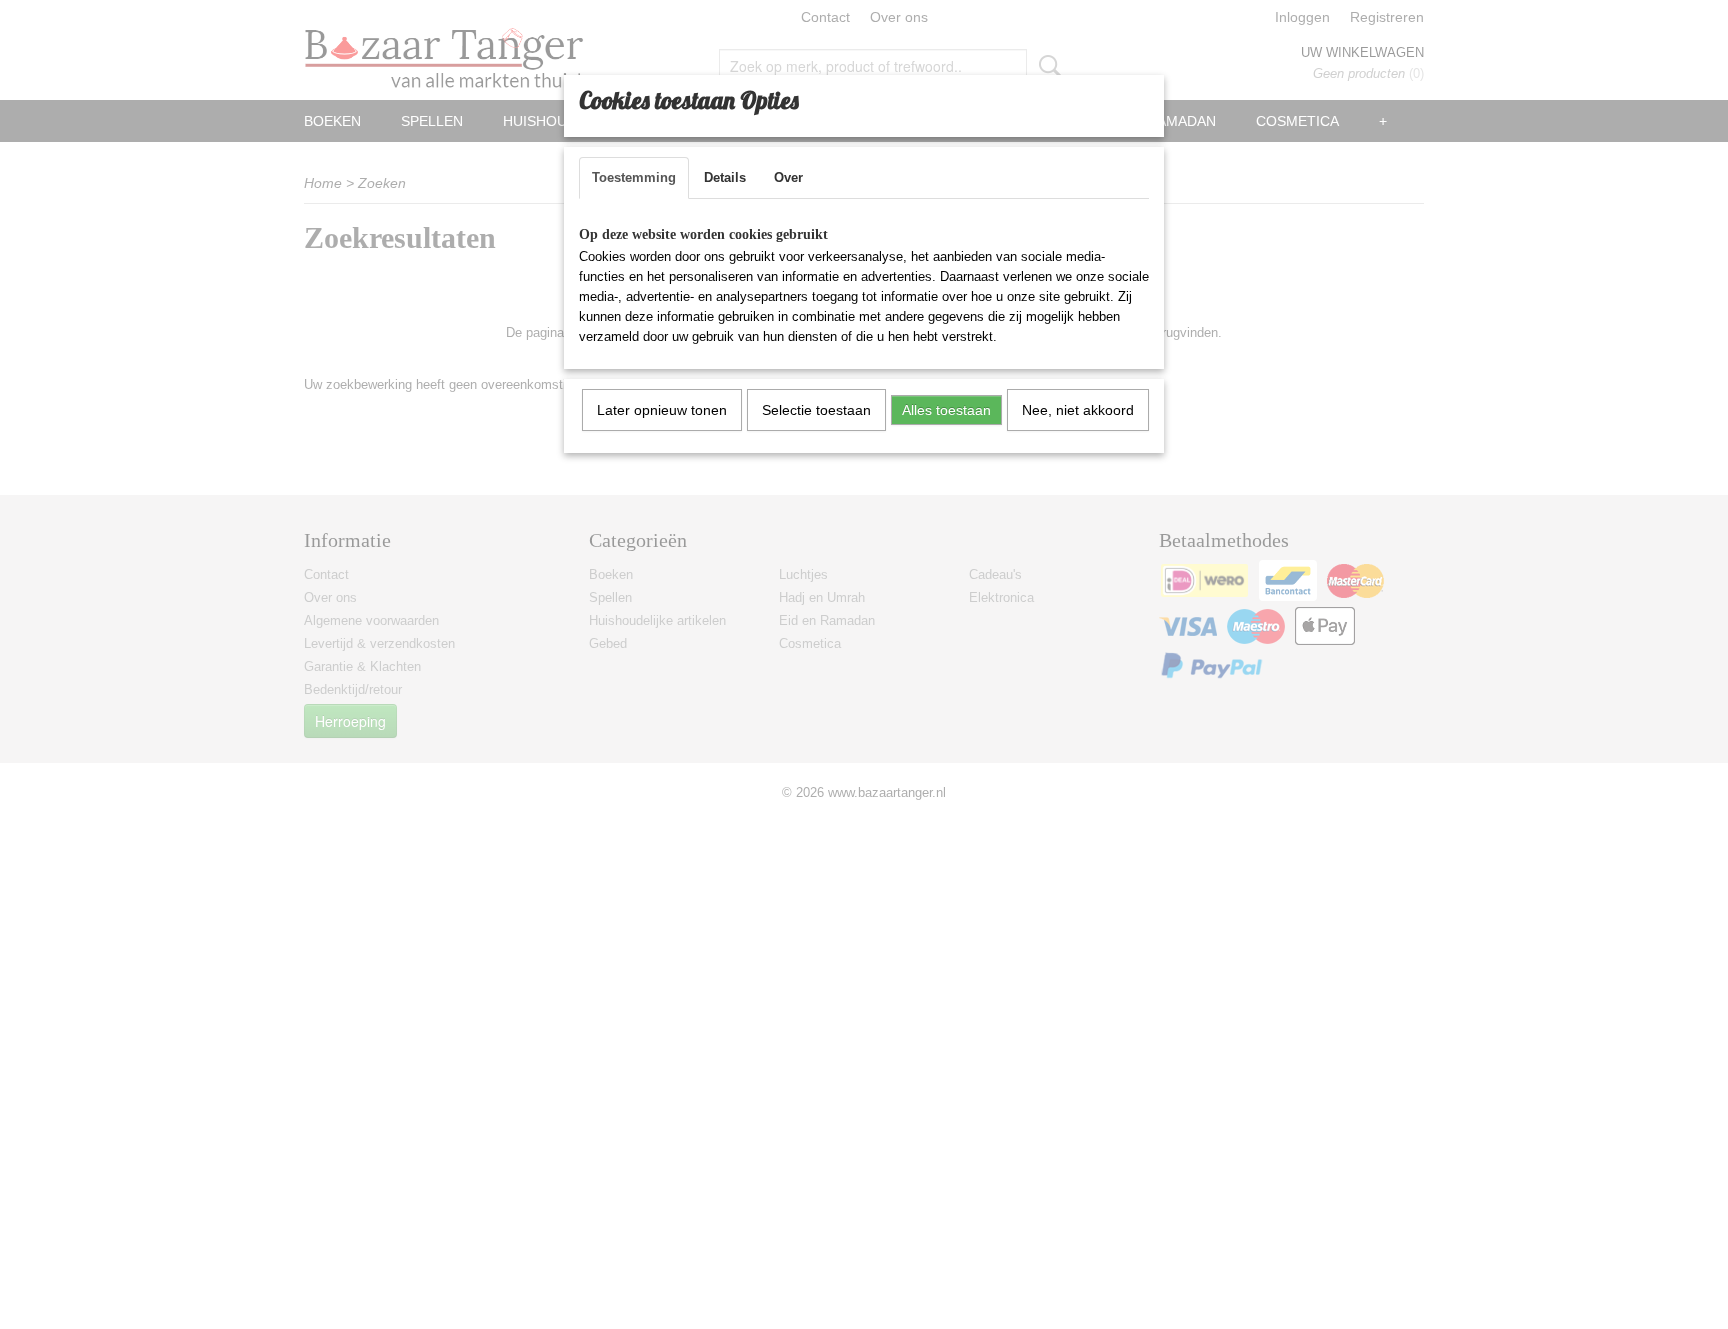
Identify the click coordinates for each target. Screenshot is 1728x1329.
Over (788, 177)
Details (725, 177)
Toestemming (634, 177)
